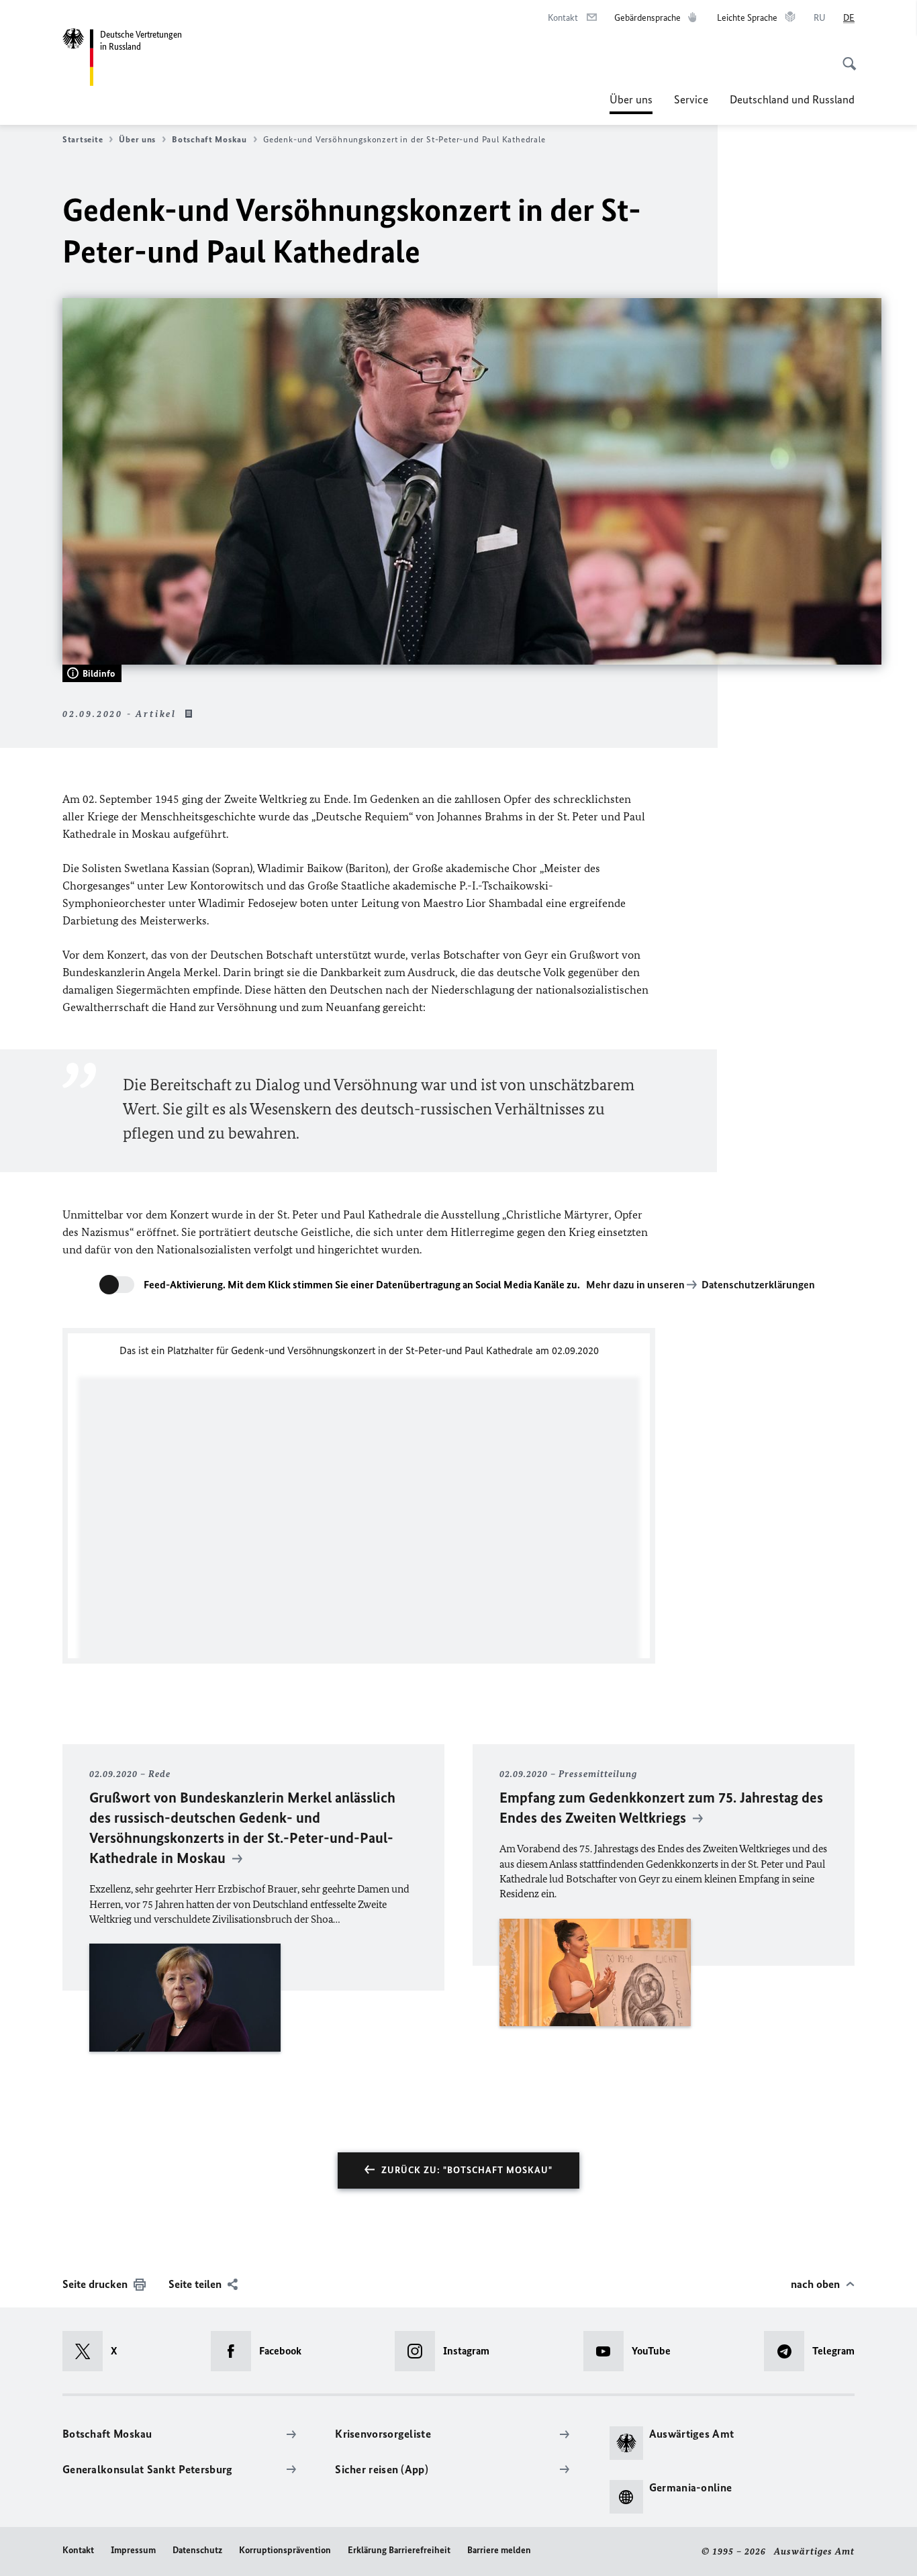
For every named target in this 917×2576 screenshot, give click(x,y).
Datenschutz (197, 2550)
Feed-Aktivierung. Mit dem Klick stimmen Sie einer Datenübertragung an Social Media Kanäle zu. (362, 1285)
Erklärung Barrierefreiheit (399, 2550)
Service (691, 99)
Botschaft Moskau (209, 139)
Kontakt (78, 2550)
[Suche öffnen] (845, 56)
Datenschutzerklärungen (758, 1285)
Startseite (83, 139)
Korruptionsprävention (285, 2550)
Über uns (631, 103)
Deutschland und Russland (792, 99)
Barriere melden (499, 2550)
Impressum (133, 2550)
